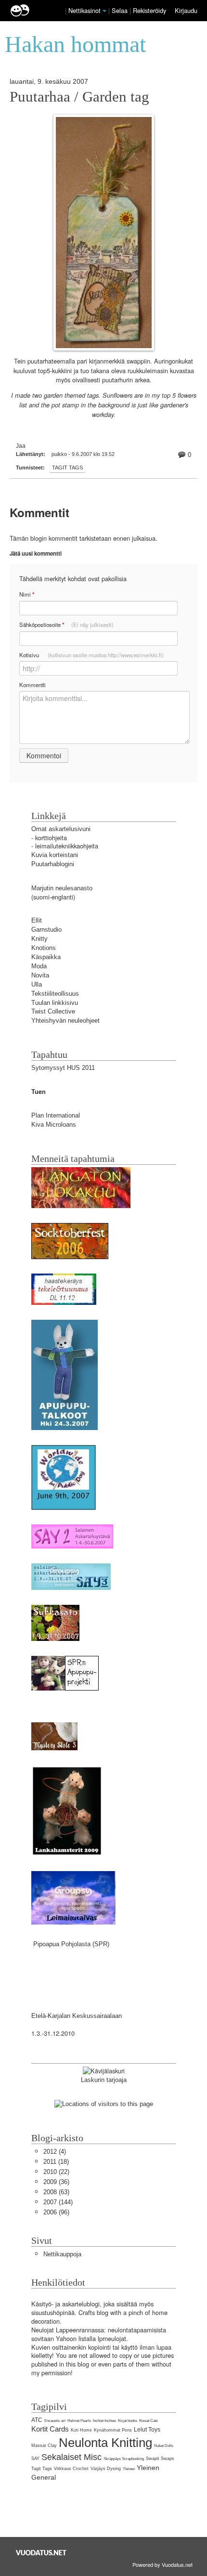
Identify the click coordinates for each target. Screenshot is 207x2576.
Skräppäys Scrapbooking (124, 2459)
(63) (56, 2192)
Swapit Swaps (160, 2459)
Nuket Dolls (164, 2446)
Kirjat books (128, 2421)
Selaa (121, 10)
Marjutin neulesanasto (62, 888)
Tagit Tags (67, 468)
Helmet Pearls (79, 2421)
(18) (56, 2162)
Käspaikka (46, 957)
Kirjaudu (186, 10)
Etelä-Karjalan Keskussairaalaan (77, 2016)
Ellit (37, 920)
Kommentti (32, 685)
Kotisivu (91, 655)
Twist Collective (53, 1011)
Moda (39, 966)
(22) (56, 2172)
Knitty (39, 939)
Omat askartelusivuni (61, 829)
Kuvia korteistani (55, 855)
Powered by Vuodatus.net (162, 2564)
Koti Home (81, 2430)
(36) (56, 2182)
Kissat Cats (149, 2421)
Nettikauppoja (62, 2254)
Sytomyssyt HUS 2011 (63, 1068)
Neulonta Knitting (105, 2443)
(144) (58, 2202)
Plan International (56, 1115)
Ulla (37, 984)
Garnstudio (46, 930)
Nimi (27, 594)
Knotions (44, 948)
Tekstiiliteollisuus (55, 994)
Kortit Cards (50, 2429)
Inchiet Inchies (104, 2421)
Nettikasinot (84, 10)
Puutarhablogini (53, 864)
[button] (104, 11)
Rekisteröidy (149, 10)
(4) (55, 2152)
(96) (56, 2212)
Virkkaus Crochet (71, 2469)
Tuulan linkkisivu (55, 1003)
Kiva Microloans (54, 1125)
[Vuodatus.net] (41, 2553)
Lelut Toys (147, 2430)
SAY (35, 2459)
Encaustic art (55, 2421)
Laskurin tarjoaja (104, 2080)
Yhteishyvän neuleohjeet (65, 1021)
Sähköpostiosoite (66, 625)
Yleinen (129, 2469)
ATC (37, 2420)
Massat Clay (44, 2446)
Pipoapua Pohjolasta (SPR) (71, 1944)
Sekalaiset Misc (71, 2457)
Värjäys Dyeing (106, 2469)
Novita (40, 975)
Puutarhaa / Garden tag (79, 97)
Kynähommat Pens (113, 2430)
